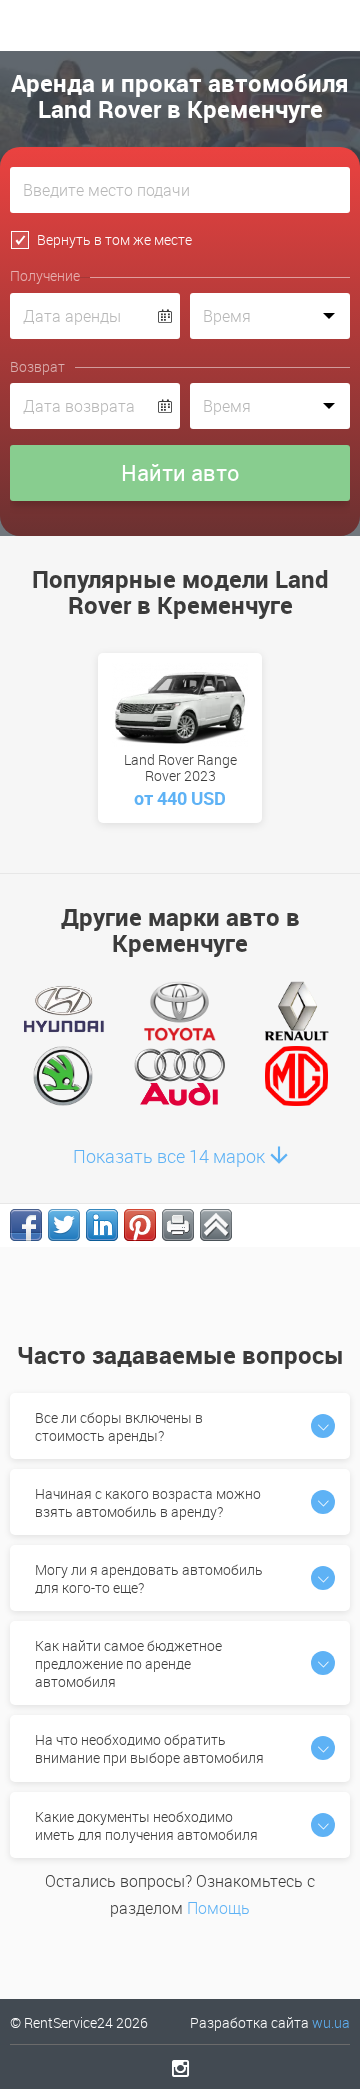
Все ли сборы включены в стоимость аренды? (119, 1426)
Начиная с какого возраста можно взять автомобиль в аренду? (148, 1502)
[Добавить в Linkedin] (102, 1225)
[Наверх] (216, 1225)
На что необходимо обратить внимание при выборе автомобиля (149, 1748)
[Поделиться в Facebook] (26, 1225)
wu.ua (331, 2022)
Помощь (218, 1908)
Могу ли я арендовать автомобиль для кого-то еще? (149, 1578)
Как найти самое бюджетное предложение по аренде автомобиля (128, 1663)
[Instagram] (180, 2068)
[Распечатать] (178, 1225)
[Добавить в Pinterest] (140, 1225)
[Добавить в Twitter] (64, 1225)
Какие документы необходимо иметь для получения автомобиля (146, 1825)
